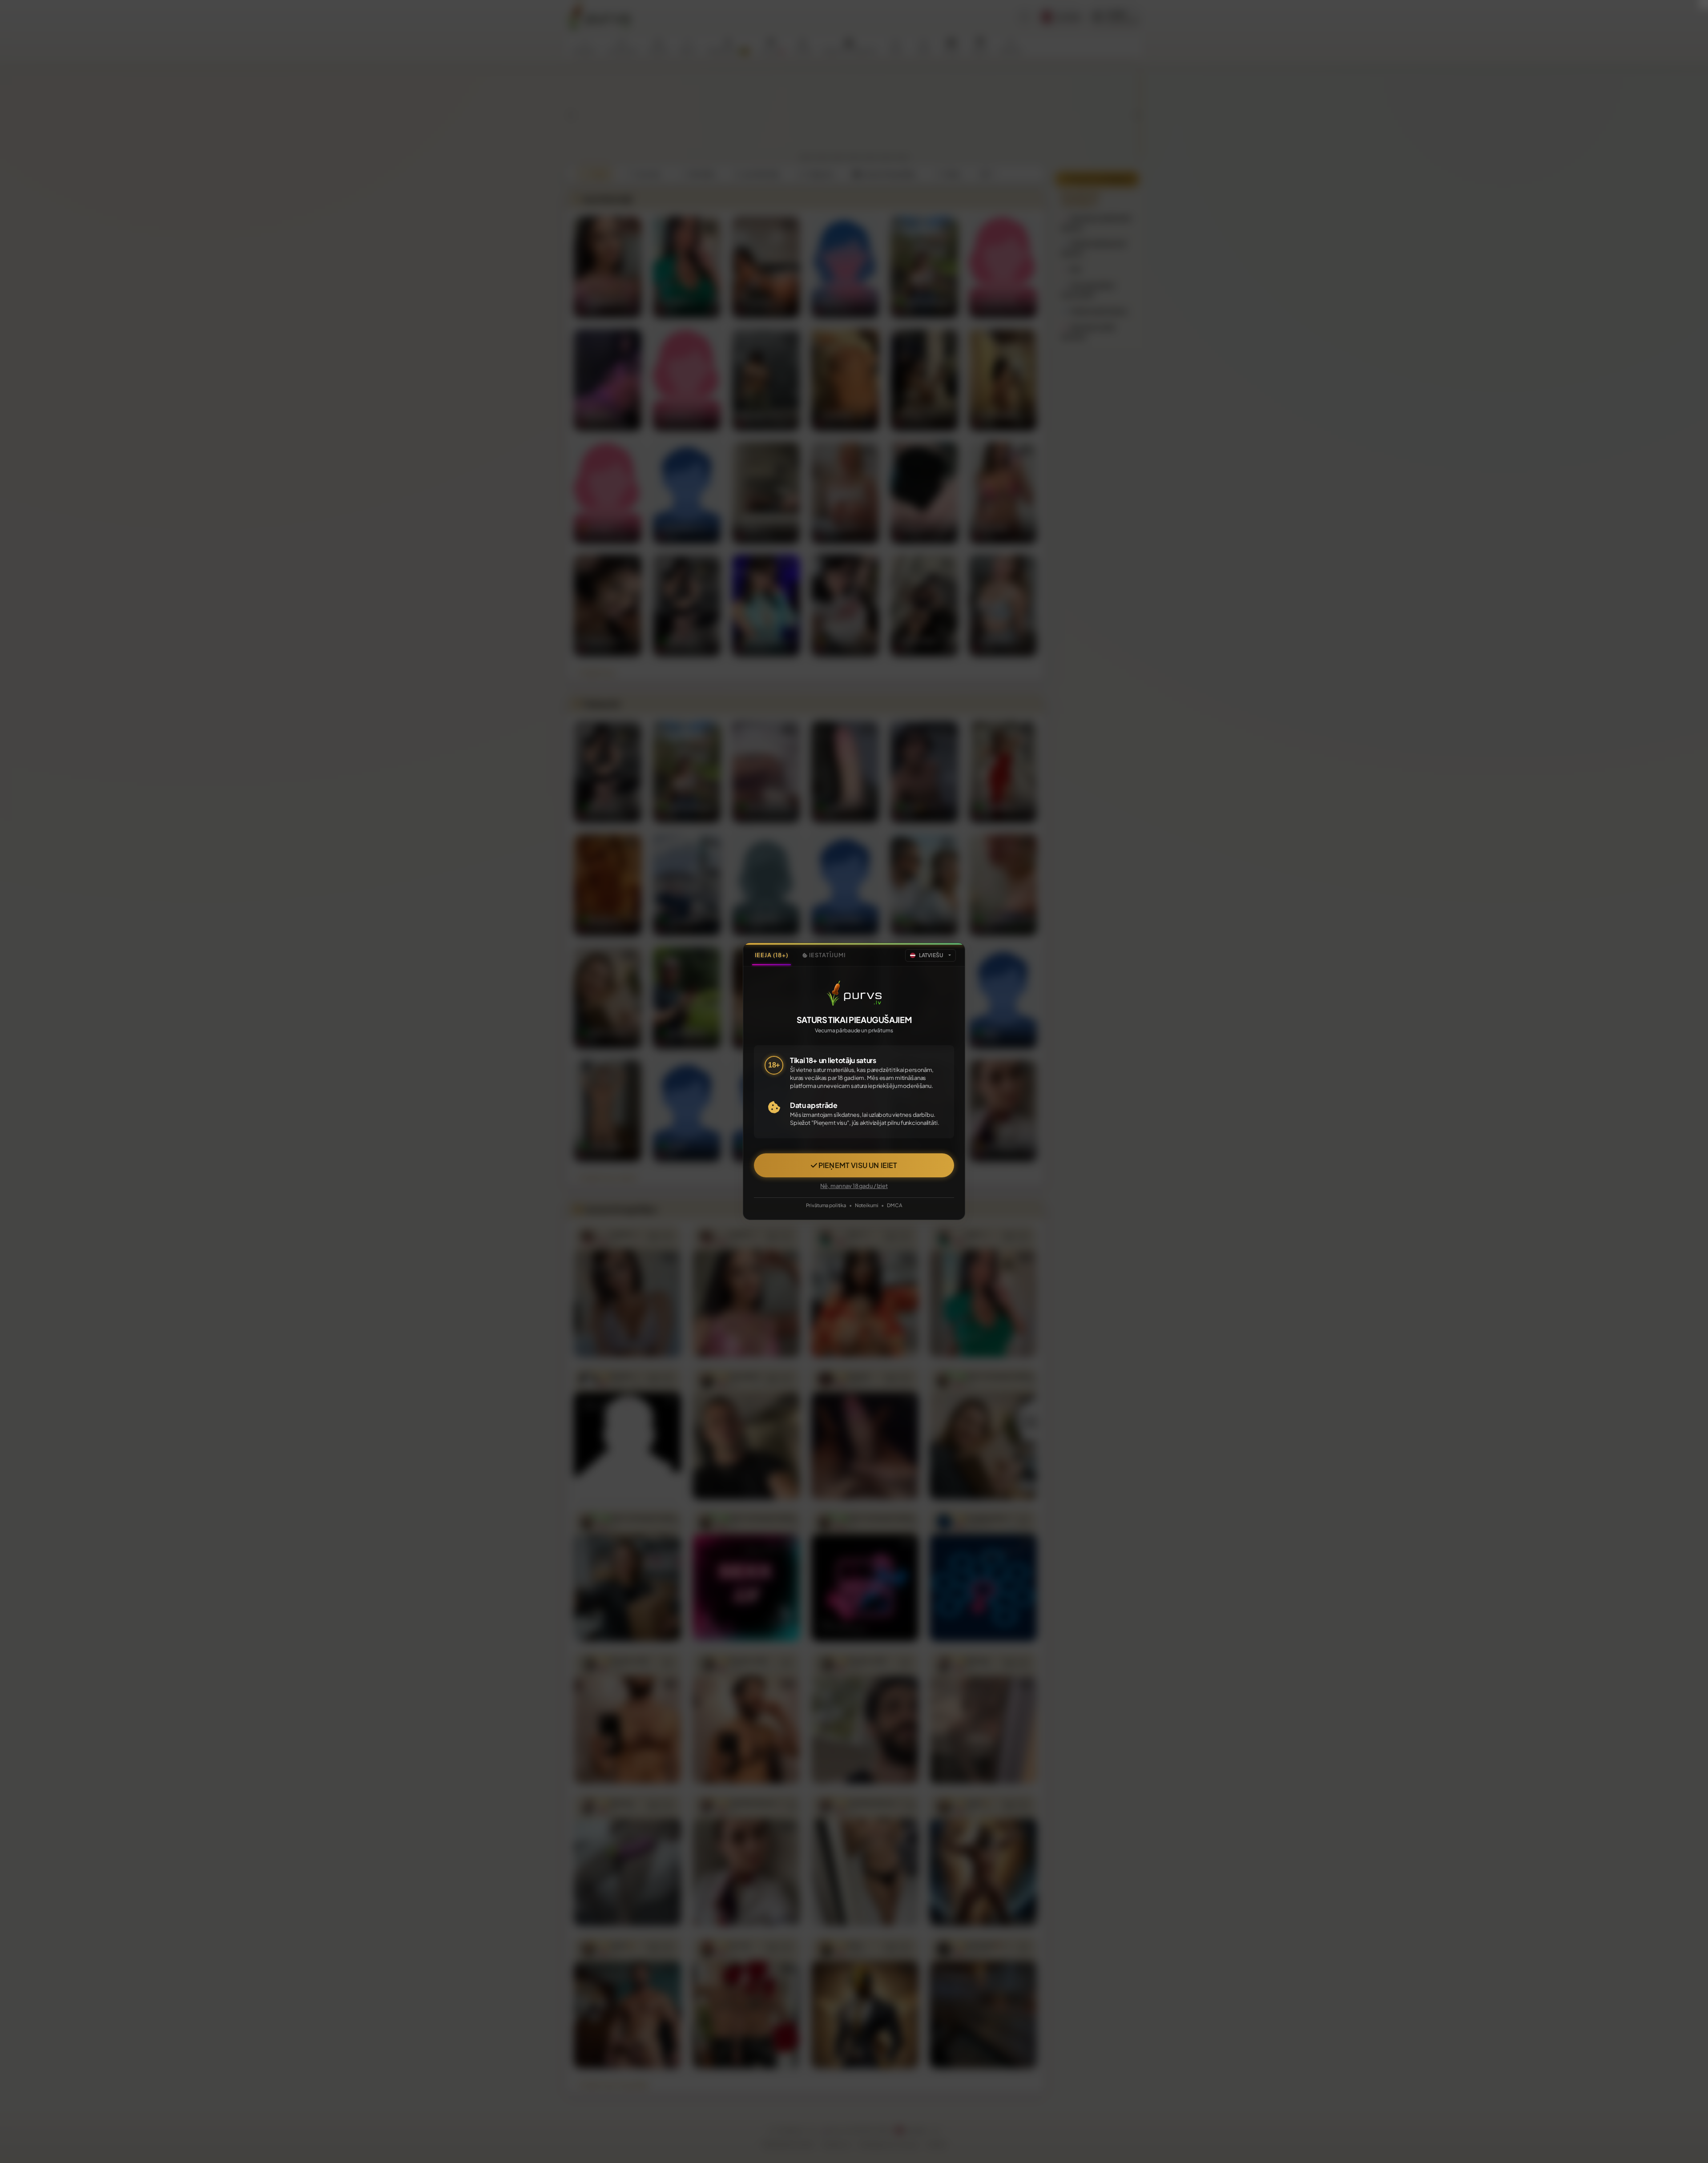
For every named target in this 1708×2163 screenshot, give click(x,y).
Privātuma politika (826, 1205)
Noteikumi (867, 1205)
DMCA (894, 1205)
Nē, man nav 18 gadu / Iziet (854, 1186)
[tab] (771, 956)
